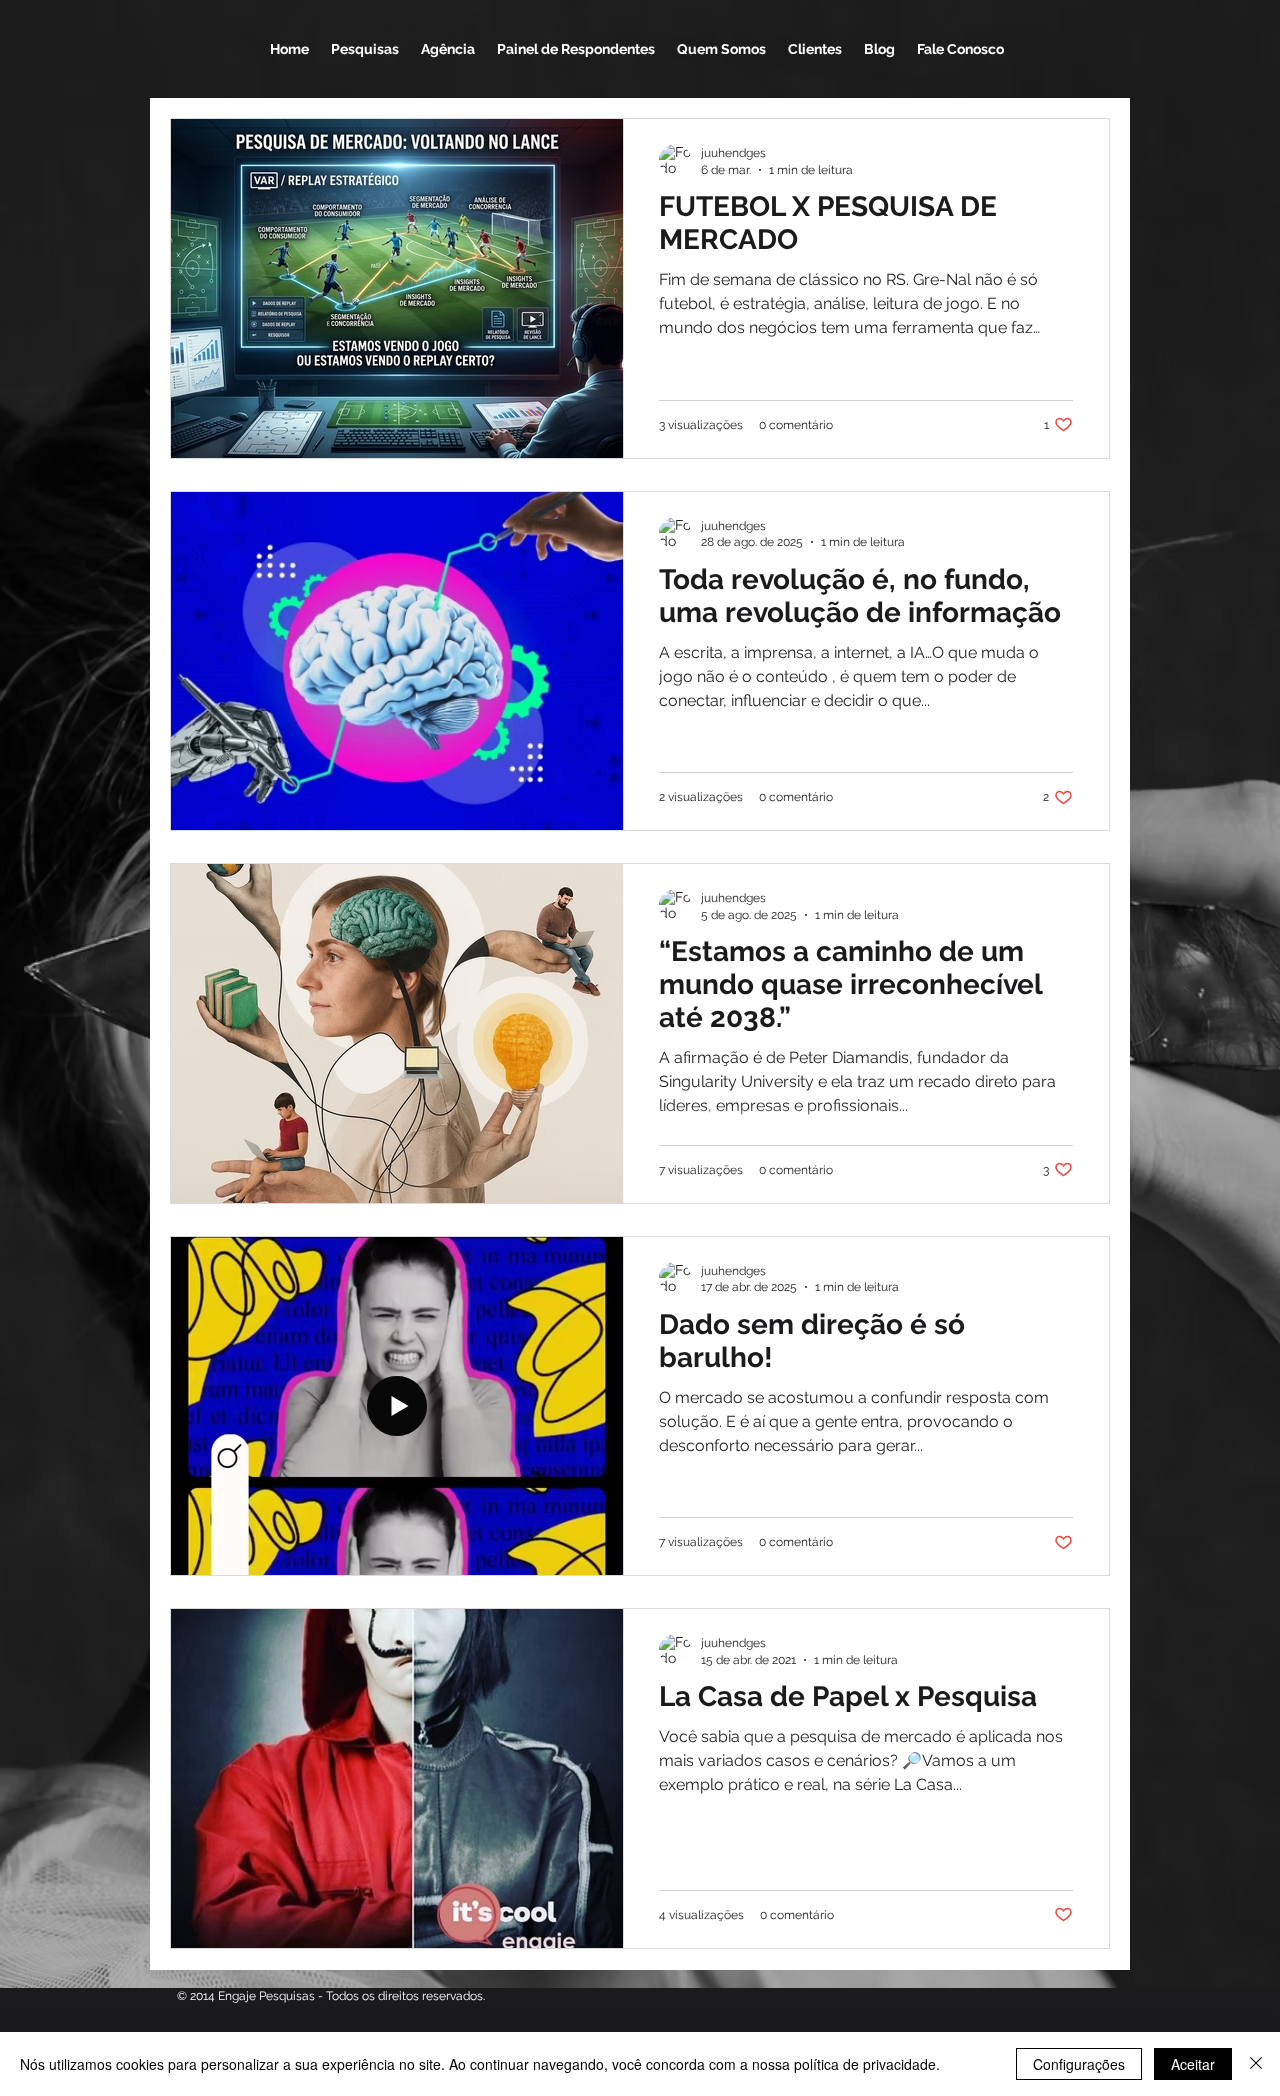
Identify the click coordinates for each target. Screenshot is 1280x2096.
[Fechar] (1256, 2064)
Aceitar (1193, 2064)
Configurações (1079, 2064)
